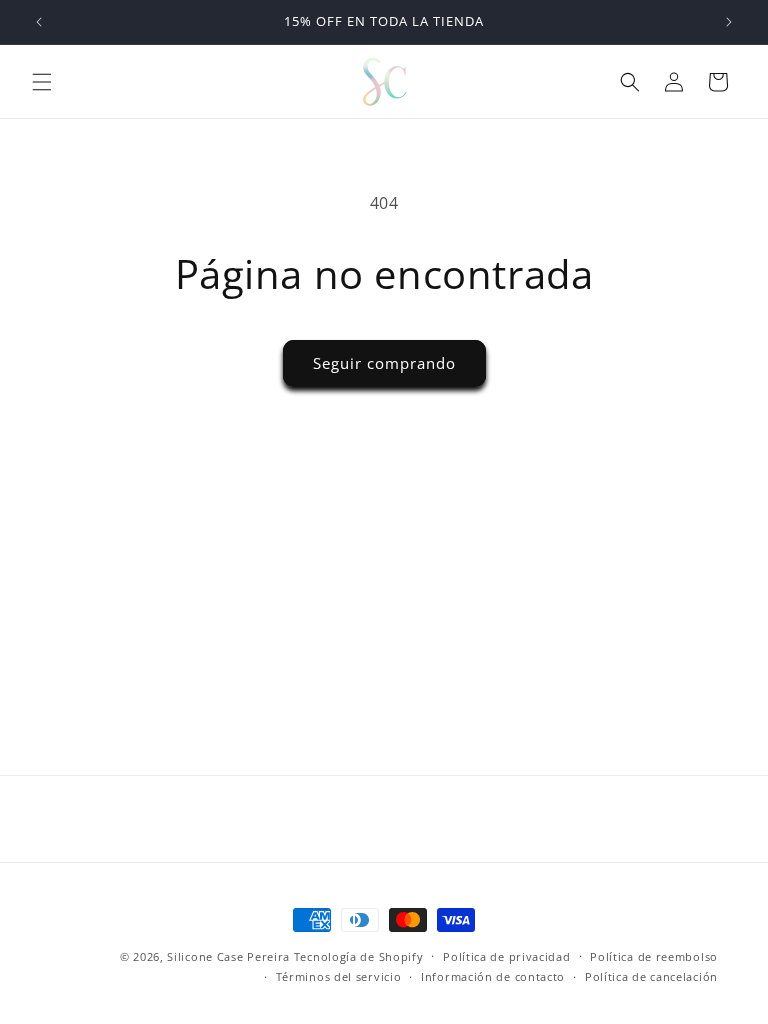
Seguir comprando (384, 363)
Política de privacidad (506, 956)
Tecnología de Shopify (359, 956)
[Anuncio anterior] (39, 22)
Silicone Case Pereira (228, 956)
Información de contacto (493, 976)
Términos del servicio (339, 976)
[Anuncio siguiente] (729, 22)
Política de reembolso (654, 956)
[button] (42, 82)
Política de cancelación (651, 976)
